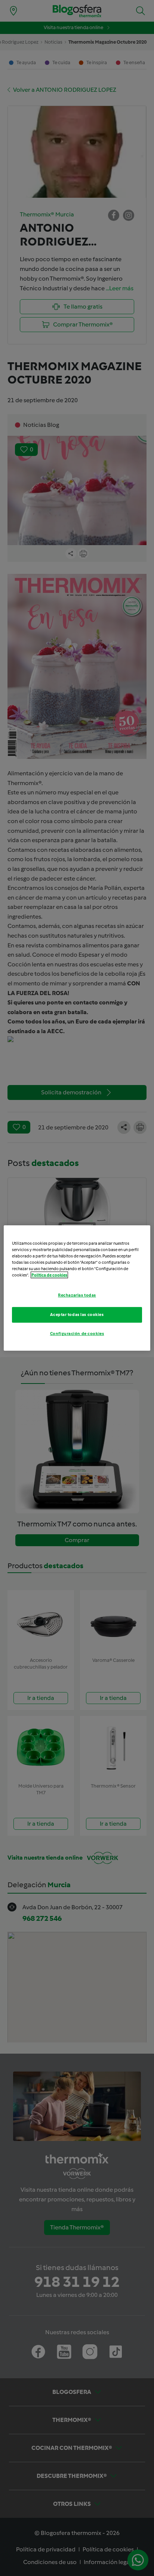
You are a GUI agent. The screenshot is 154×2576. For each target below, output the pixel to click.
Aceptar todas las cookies (77, 1314)
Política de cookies (49, 1275)
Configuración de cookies (77, 1334)
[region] (77, 1288)
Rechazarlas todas (77, 1295)
